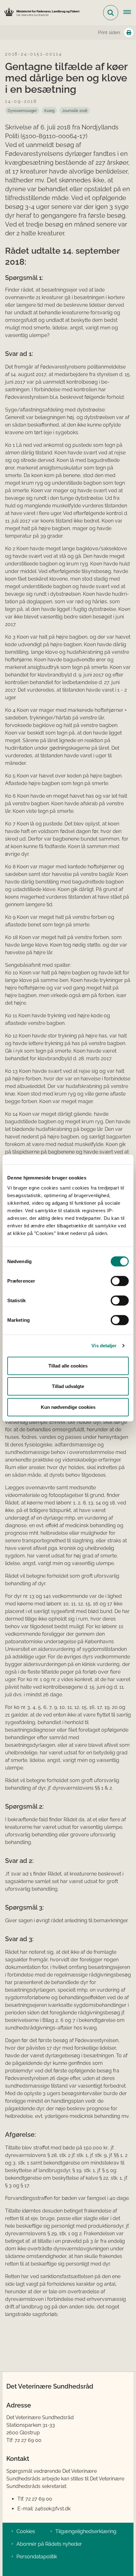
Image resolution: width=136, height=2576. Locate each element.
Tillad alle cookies (68, 1365)
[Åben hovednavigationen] (130, 13)
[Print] (129, 32)
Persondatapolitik (37, 2557)
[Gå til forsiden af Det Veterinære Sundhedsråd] (40, 12)
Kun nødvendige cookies (68, 1407)
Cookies (26, 2531)
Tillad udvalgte (68, 1386)
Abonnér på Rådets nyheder (49, 2544)
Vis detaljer (104, 1346)
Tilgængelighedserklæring (86, 2531)
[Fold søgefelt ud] (111, 13)
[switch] (120, 1281)
